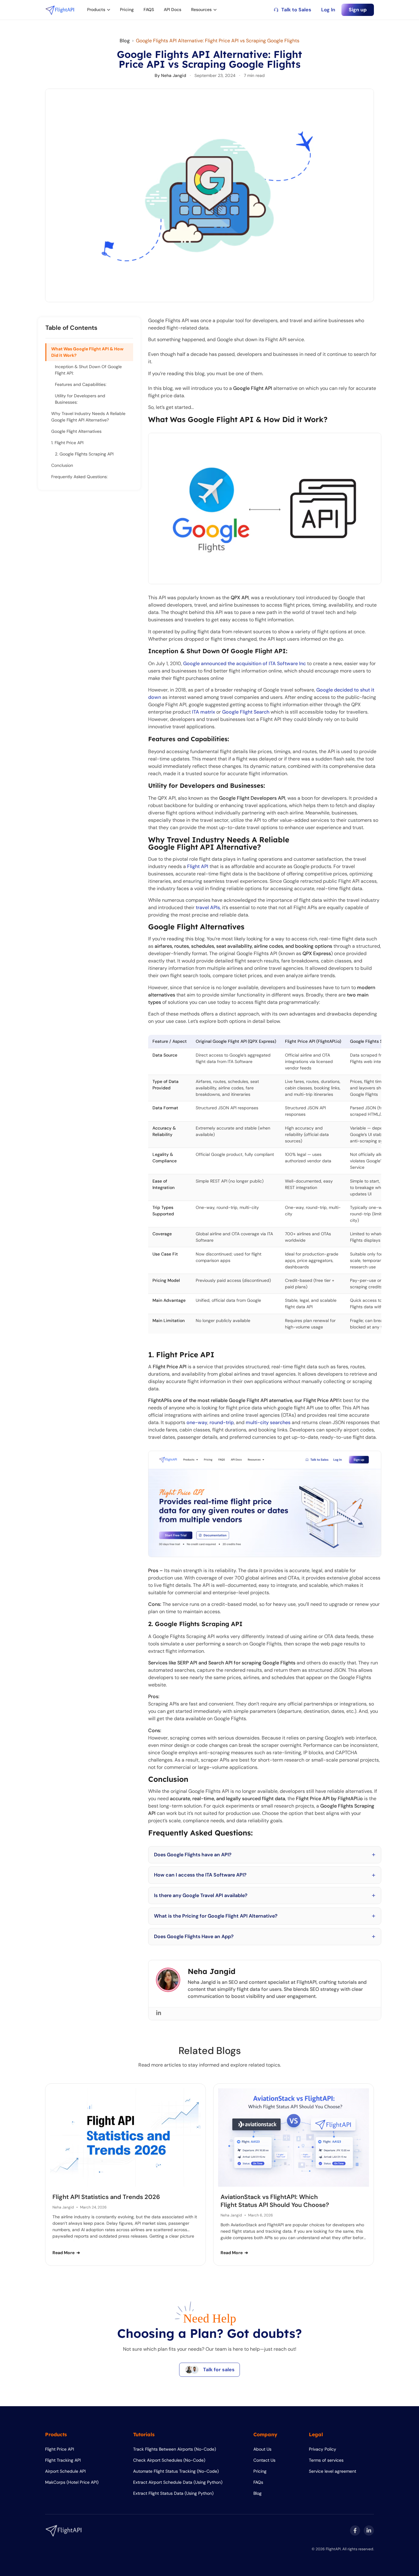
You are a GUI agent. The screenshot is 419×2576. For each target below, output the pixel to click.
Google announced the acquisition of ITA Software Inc (244, 663)
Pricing (127, 10)
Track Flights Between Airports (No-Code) (175, 2449)
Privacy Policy (323, 2449)
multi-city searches (268, 1422)
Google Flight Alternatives (76, 431)
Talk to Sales (296, 10)
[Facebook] (355, 2530)
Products (96, 10)
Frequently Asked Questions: (79, 477)
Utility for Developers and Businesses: (80, 399)
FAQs (258, 2482)
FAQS (149, 10)
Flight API (198, 866)
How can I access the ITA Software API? (200, 1875)
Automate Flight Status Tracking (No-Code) (176, 2471)
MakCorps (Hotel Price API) (72, 2482)
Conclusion (62, 465)
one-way (197, 1422)
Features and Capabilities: (81, 384)
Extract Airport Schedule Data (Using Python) (178, 2482)
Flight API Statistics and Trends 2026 (106, 2197)
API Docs (173, 10)
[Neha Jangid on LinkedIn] (159, 2013)
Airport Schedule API (65, 2471)
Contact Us (264, 2460)
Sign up (358, 10)
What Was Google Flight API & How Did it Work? (87, 352)
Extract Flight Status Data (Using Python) (173, 2493)
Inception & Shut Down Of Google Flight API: (88, 370)
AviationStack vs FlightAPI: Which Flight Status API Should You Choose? (275, 2201)
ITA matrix (204, 712)
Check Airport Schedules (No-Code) (169, 2460)
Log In (328, 10)
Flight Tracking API (63, 2460)
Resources (201, 10)
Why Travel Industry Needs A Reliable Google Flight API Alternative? (88, 417)
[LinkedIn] (369, 2530)
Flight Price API (60, 2449)
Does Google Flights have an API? (193, 1855)
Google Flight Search (246, 712)
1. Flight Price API (67, 443)
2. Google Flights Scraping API (84, 454)
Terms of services (326, 2460)
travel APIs (208, 907)
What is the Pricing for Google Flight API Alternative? (216, 1916)
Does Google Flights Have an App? (194, 1936)
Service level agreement (333, 2471)
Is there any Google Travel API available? (201, 1895)
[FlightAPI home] (60, 10)
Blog (125, 41)
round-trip (222, 1422)
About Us (262, 2449)
